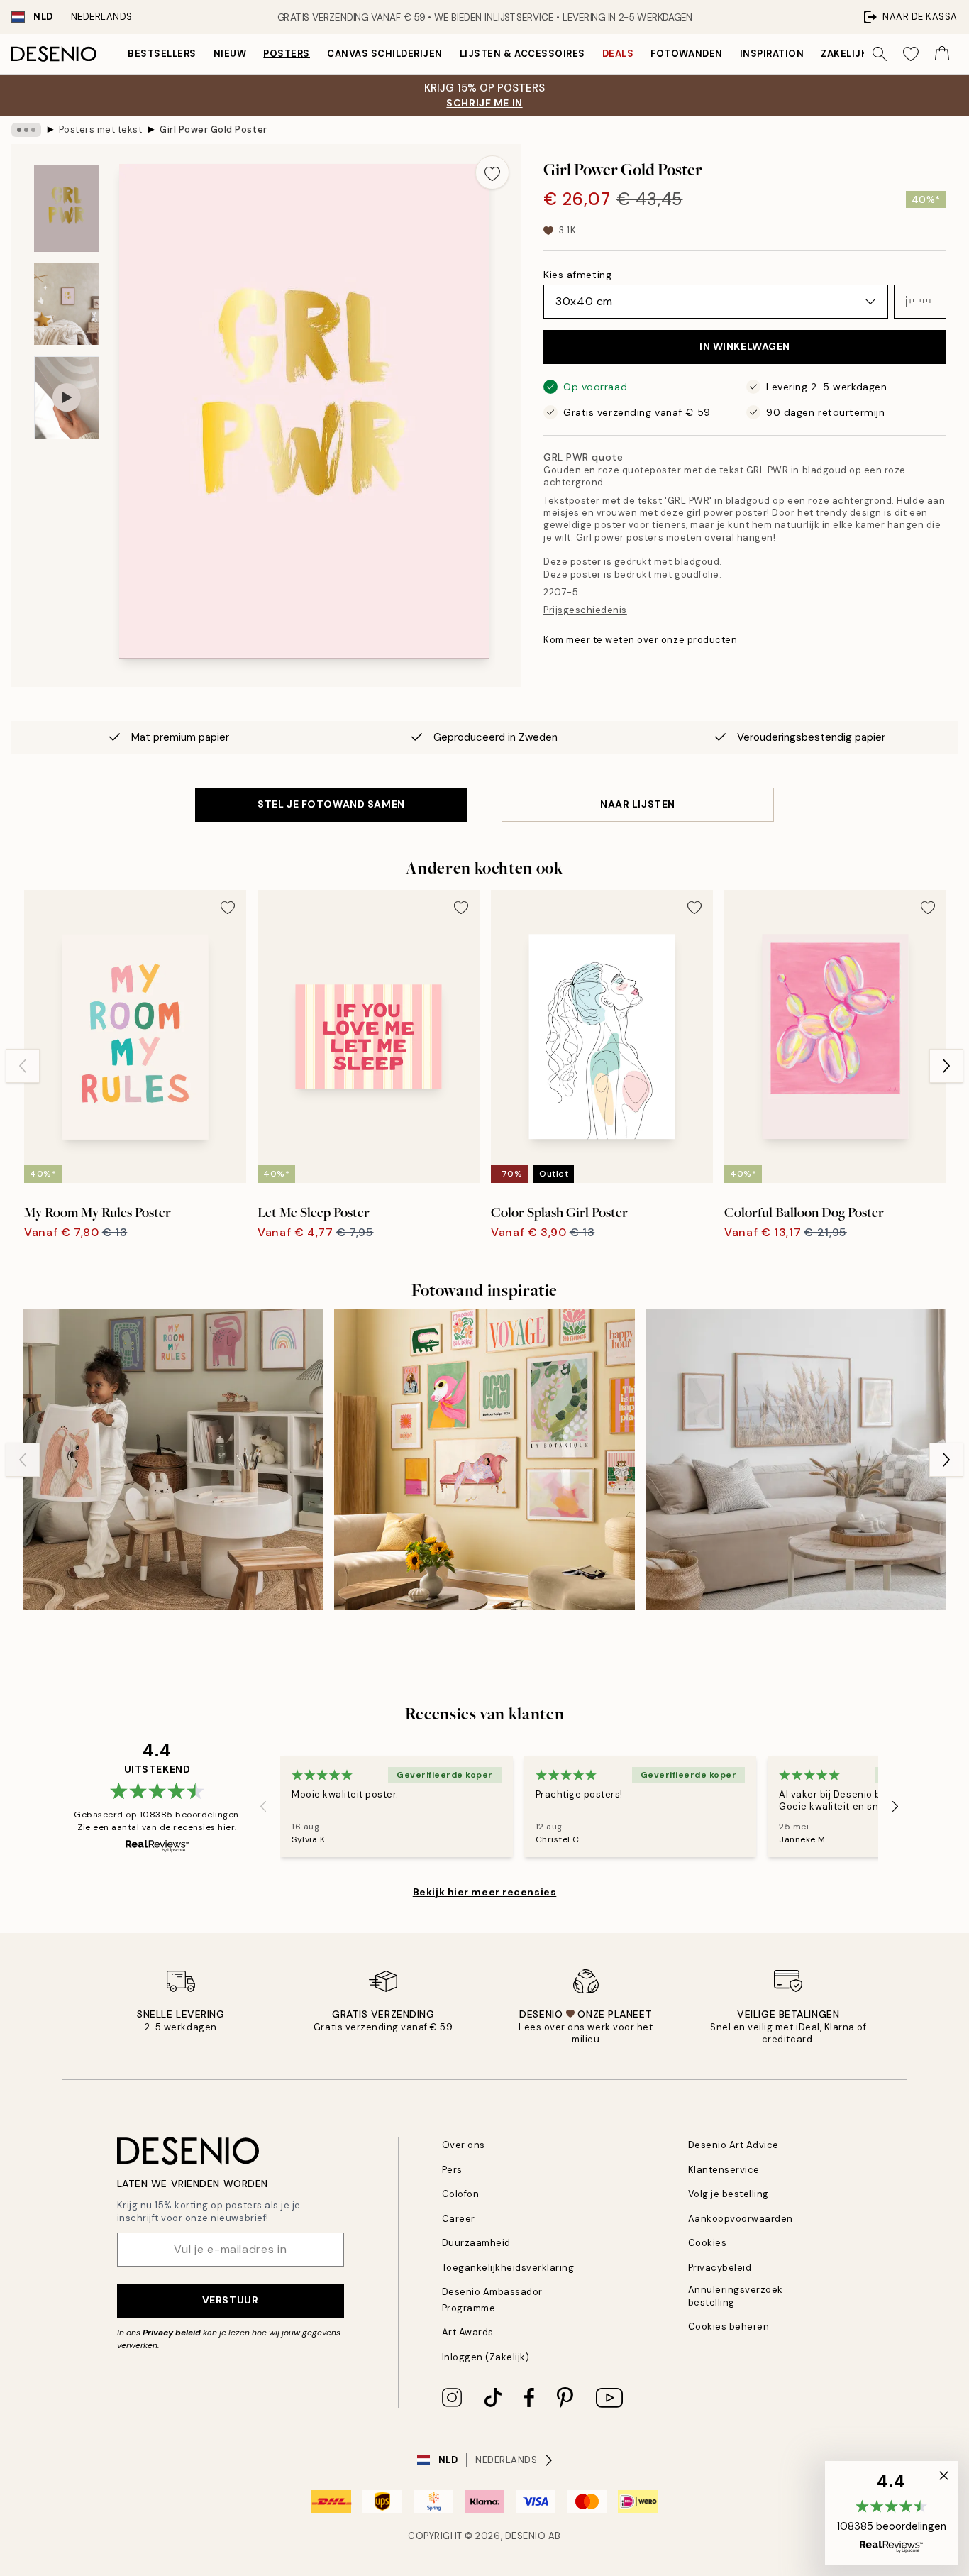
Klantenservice (724, 2170)
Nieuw (230, 54)
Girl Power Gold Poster (213, 130)
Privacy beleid (172, 2333)
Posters (287, 54)
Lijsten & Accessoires (522, 54)
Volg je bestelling (729, 2194)
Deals (618, 54)
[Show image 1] (67, 208)
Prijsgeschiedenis (585, 610)
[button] (920, 302)
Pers (452, 2170)
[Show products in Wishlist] (911, 54)
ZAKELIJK (844, 54)
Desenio (526, 2536)
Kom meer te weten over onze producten (640, 640)
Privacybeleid (720, 2268)
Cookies (708, 2243)
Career (459, 2219)
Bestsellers (162, 54)
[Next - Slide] (946, 1066)
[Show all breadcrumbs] (26, 130)
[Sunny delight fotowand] (484, 1459)
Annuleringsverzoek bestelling (736, 2296)
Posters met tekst (101, 130)
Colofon (461, 2194)
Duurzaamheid (476, 2243)
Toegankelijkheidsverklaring (508, 2268)
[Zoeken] (880, 54)
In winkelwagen (745, 346)
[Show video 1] (67, 398)
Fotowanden (686, 54)
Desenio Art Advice (733, 2145)
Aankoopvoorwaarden (741, 2219)
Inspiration (772, 54)
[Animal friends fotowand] (173, 1459)
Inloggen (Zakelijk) (486, 2357)
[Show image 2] (67, 304)
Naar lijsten (638, 804)
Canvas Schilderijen (385, 54)
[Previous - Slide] (23, 1066)
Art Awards (468, 2332)
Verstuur (230, 2300)
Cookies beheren (729, 2327)
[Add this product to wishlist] (492, 172)
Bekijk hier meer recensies (485, 1892)
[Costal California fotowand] (796, 1459)
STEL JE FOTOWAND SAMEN (331, 804)
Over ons (464, 2145)
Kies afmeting (577, 275)
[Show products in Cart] (942, 54)
